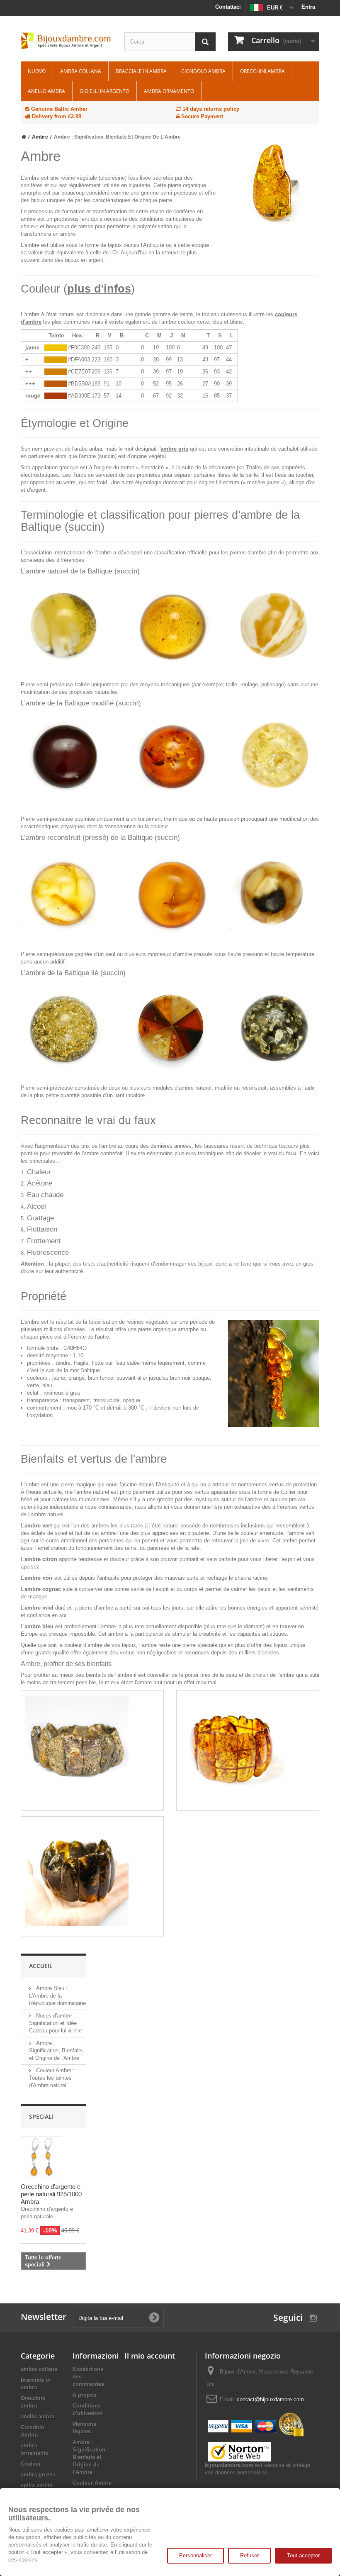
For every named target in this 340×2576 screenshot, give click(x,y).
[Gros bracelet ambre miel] (248, 1748)
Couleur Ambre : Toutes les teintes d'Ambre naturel (52, 2078)
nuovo (37, 71)
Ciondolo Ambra (203, 71)
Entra (308, 7)
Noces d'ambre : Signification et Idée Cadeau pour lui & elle (55, 2023)
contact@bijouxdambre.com (270, 2399)
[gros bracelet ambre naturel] (92, 1874)
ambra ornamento (169, 91)
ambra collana (81, 71)
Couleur (31, 2464)
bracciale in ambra (141, 71)
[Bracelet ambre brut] (92, 1748)
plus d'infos (99, 289)
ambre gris (174, 449)
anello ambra (46, 91)
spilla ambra (37, 2485)
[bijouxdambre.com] (66, 41)
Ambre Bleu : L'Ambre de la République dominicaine (57, 1996)
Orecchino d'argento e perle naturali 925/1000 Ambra (51, 2194)
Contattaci (228, 7)
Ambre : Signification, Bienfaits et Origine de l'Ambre (56, 2050)
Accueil (41, 1966)
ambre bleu (39, 1626)
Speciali (41, 2116)
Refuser (249, 2555)
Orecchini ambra (262, 71)
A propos (84, 2395)
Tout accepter (303, 2555)
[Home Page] (24, 137)
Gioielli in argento (104, 91)
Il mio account (150, 2356)
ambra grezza (38, 2475)
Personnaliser (195, 2555)
